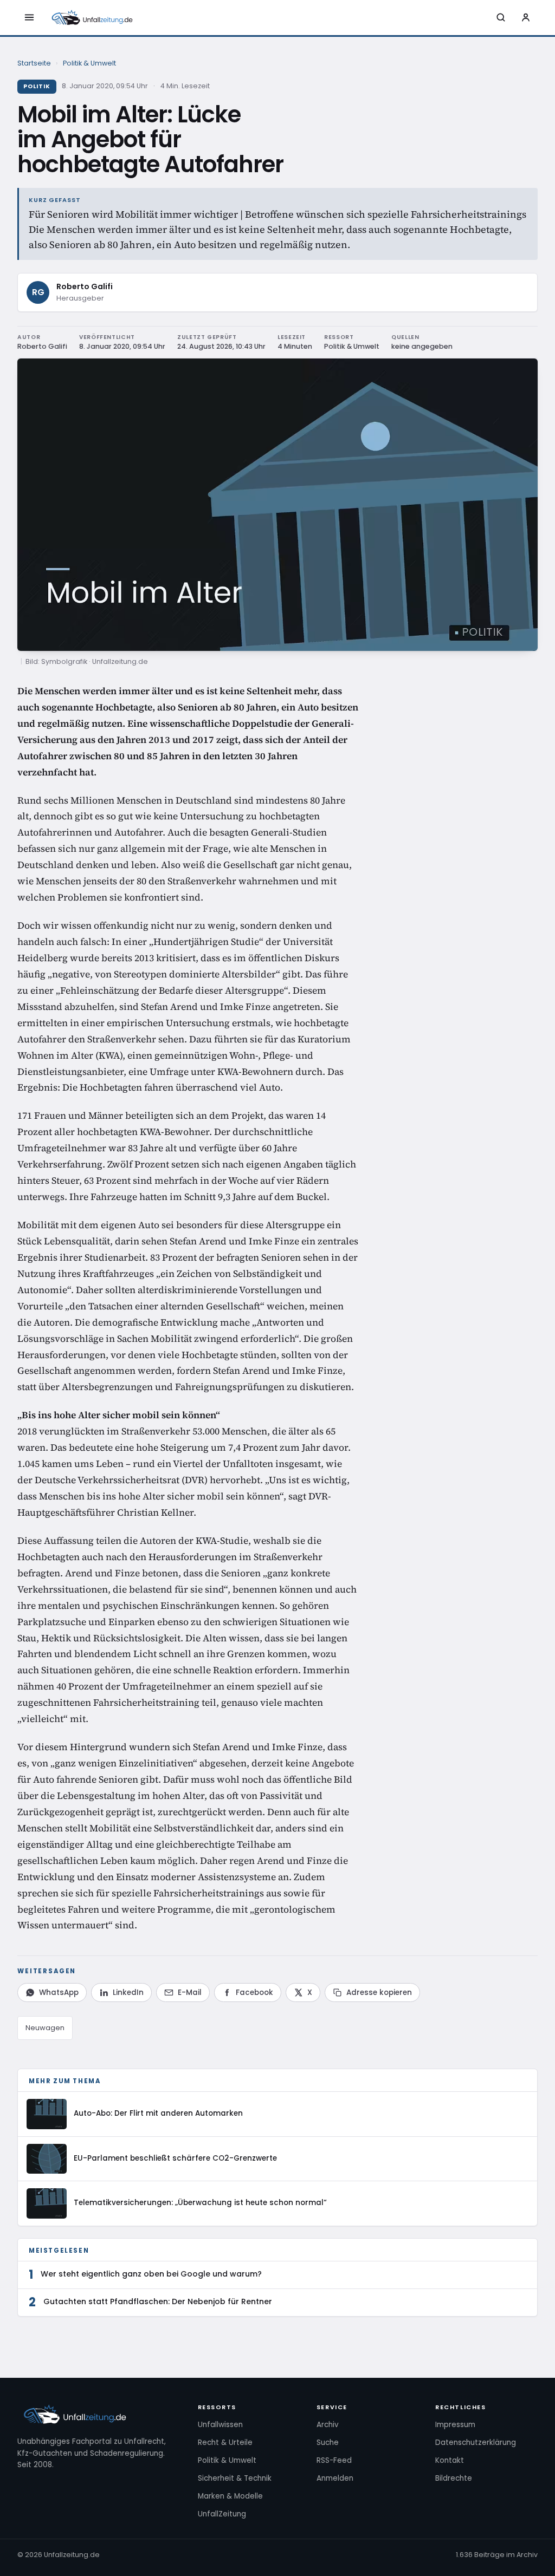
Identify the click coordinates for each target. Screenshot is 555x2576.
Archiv (328, 2425)
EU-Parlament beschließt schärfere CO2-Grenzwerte (175, 2158)
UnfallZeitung (222, 2514)
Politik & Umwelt (89, 63)
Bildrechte (454, 2478)
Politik (37, 86)
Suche (328, 2443)
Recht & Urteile (225, 2443)
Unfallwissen (220, 2425)
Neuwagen (45, 2028)
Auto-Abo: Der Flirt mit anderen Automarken (158, 2113)
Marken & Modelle (230, 2496)
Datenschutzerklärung (476, 2443)
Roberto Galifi (85, 286)
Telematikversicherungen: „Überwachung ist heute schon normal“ (200, 2203)
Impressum (455, 2425)
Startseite (34, 63)
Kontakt (450, 2460)
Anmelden (335, 2478)
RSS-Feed (334, 2460)
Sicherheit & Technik (235, 2478)
